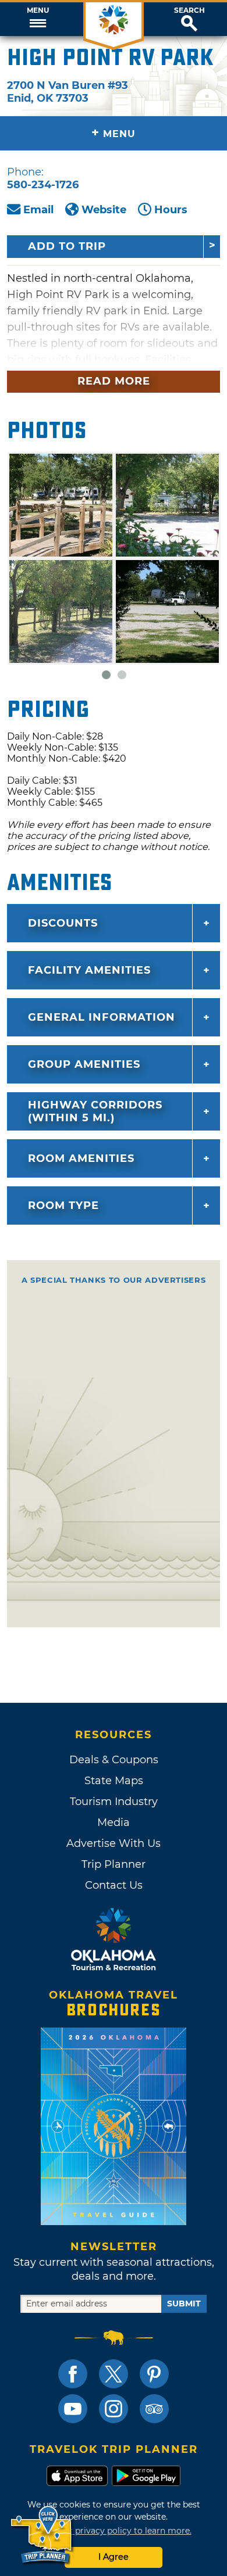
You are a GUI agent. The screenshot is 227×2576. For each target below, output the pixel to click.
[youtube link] (73, 2409)
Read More (114, 381)
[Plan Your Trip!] (42, 2535)
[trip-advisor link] (154, 2409)
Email (38, 210)
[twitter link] (114, 2374)
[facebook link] (73, 2374)
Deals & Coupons (114, 1760)
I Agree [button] (114, 2557)
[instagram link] (114, 2409)
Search (189, 10)
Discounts (63, 923)
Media (114, 1822)
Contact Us (114, 1885)
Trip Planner (114, 1864)
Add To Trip (67, 246)
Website (104, 210)
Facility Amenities (89, 970)
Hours (171, 210)
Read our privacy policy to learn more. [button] (114, 2531)
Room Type (63, 1206)
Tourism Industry (114, 1802)
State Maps (114, 1781)
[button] (38, 19)
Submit (184, 2304)
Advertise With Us (114, 1843)
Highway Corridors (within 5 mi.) (95, 1111)
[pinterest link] (154, 2374)
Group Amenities (84, 1064)
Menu (38, 10)
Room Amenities (81, 1158)
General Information (102, 1017)
